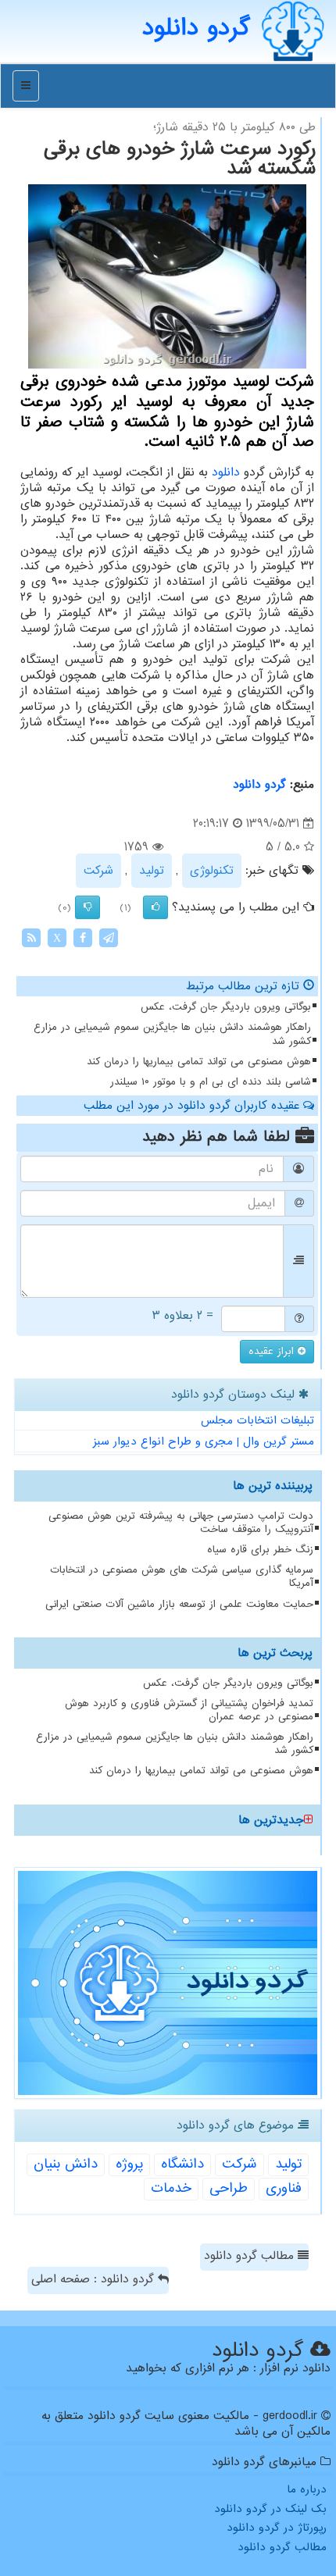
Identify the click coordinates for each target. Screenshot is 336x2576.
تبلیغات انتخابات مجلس (257, 1420)
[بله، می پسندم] (155, 907)
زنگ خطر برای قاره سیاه (260, 1550)
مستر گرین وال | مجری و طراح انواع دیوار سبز (204, 1441)
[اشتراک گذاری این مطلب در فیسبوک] (83, 938)
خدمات (171, 2188)
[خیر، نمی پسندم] (88, 907)
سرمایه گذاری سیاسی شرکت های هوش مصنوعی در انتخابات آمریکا (182, 1577)
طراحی (229, 2188)
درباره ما (307, 2489)
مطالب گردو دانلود (251, 2256)
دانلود (226, 472)
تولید (152, 871)
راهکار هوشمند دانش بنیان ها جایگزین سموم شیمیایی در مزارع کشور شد (172, 1034)
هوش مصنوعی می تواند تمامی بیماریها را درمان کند (199, 1062)
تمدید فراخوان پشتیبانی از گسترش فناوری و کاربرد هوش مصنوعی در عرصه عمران (189, 1710)
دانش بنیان (66, 2164)
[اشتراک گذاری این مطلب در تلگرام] (109, 938)
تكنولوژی (212, 871)
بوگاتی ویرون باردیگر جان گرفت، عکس (226, 1007)
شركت (98, 871)
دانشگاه (182, 2164)
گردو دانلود (259, 785)
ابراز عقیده (273, 1351)
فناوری (284, 2188)
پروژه (129, 2164)
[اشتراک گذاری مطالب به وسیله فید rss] (31, 938)
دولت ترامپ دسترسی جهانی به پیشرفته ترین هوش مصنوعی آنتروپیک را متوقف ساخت (181, 1523)
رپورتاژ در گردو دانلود (277, 2528)
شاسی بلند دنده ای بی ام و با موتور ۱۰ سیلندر (211, 1082)
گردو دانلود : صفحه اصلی (95, 2279)
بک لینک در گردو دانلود (270, 2509)
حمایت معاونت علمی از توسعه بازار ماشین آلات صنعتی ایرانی (179, 1604)
